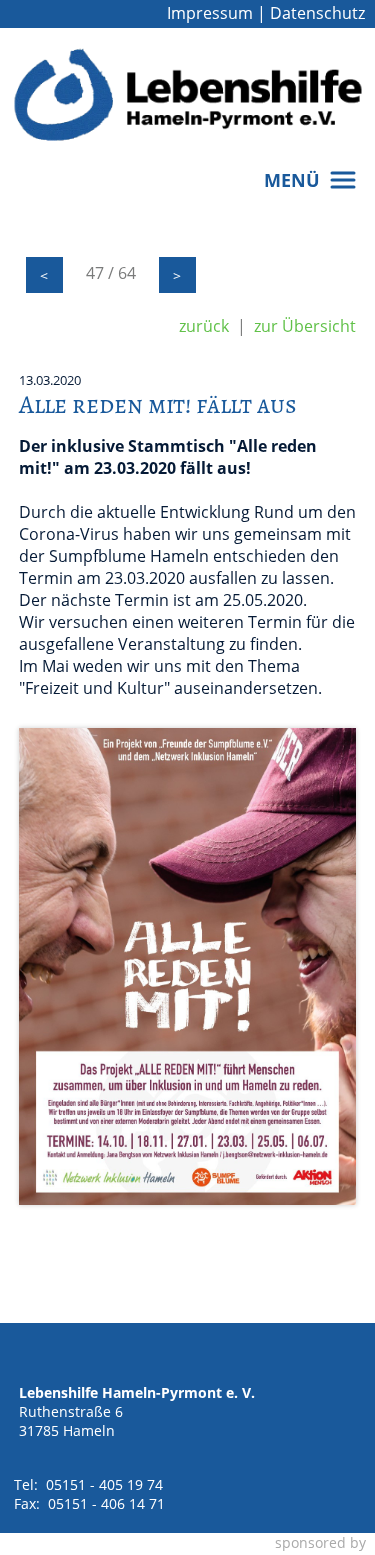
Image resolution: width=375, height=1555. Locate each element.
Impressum (210, 13)
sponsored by (320, 1542)
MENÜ (297, 180)
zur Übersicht (305, 326)
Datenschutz (317, 13)
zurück (204, 326)
